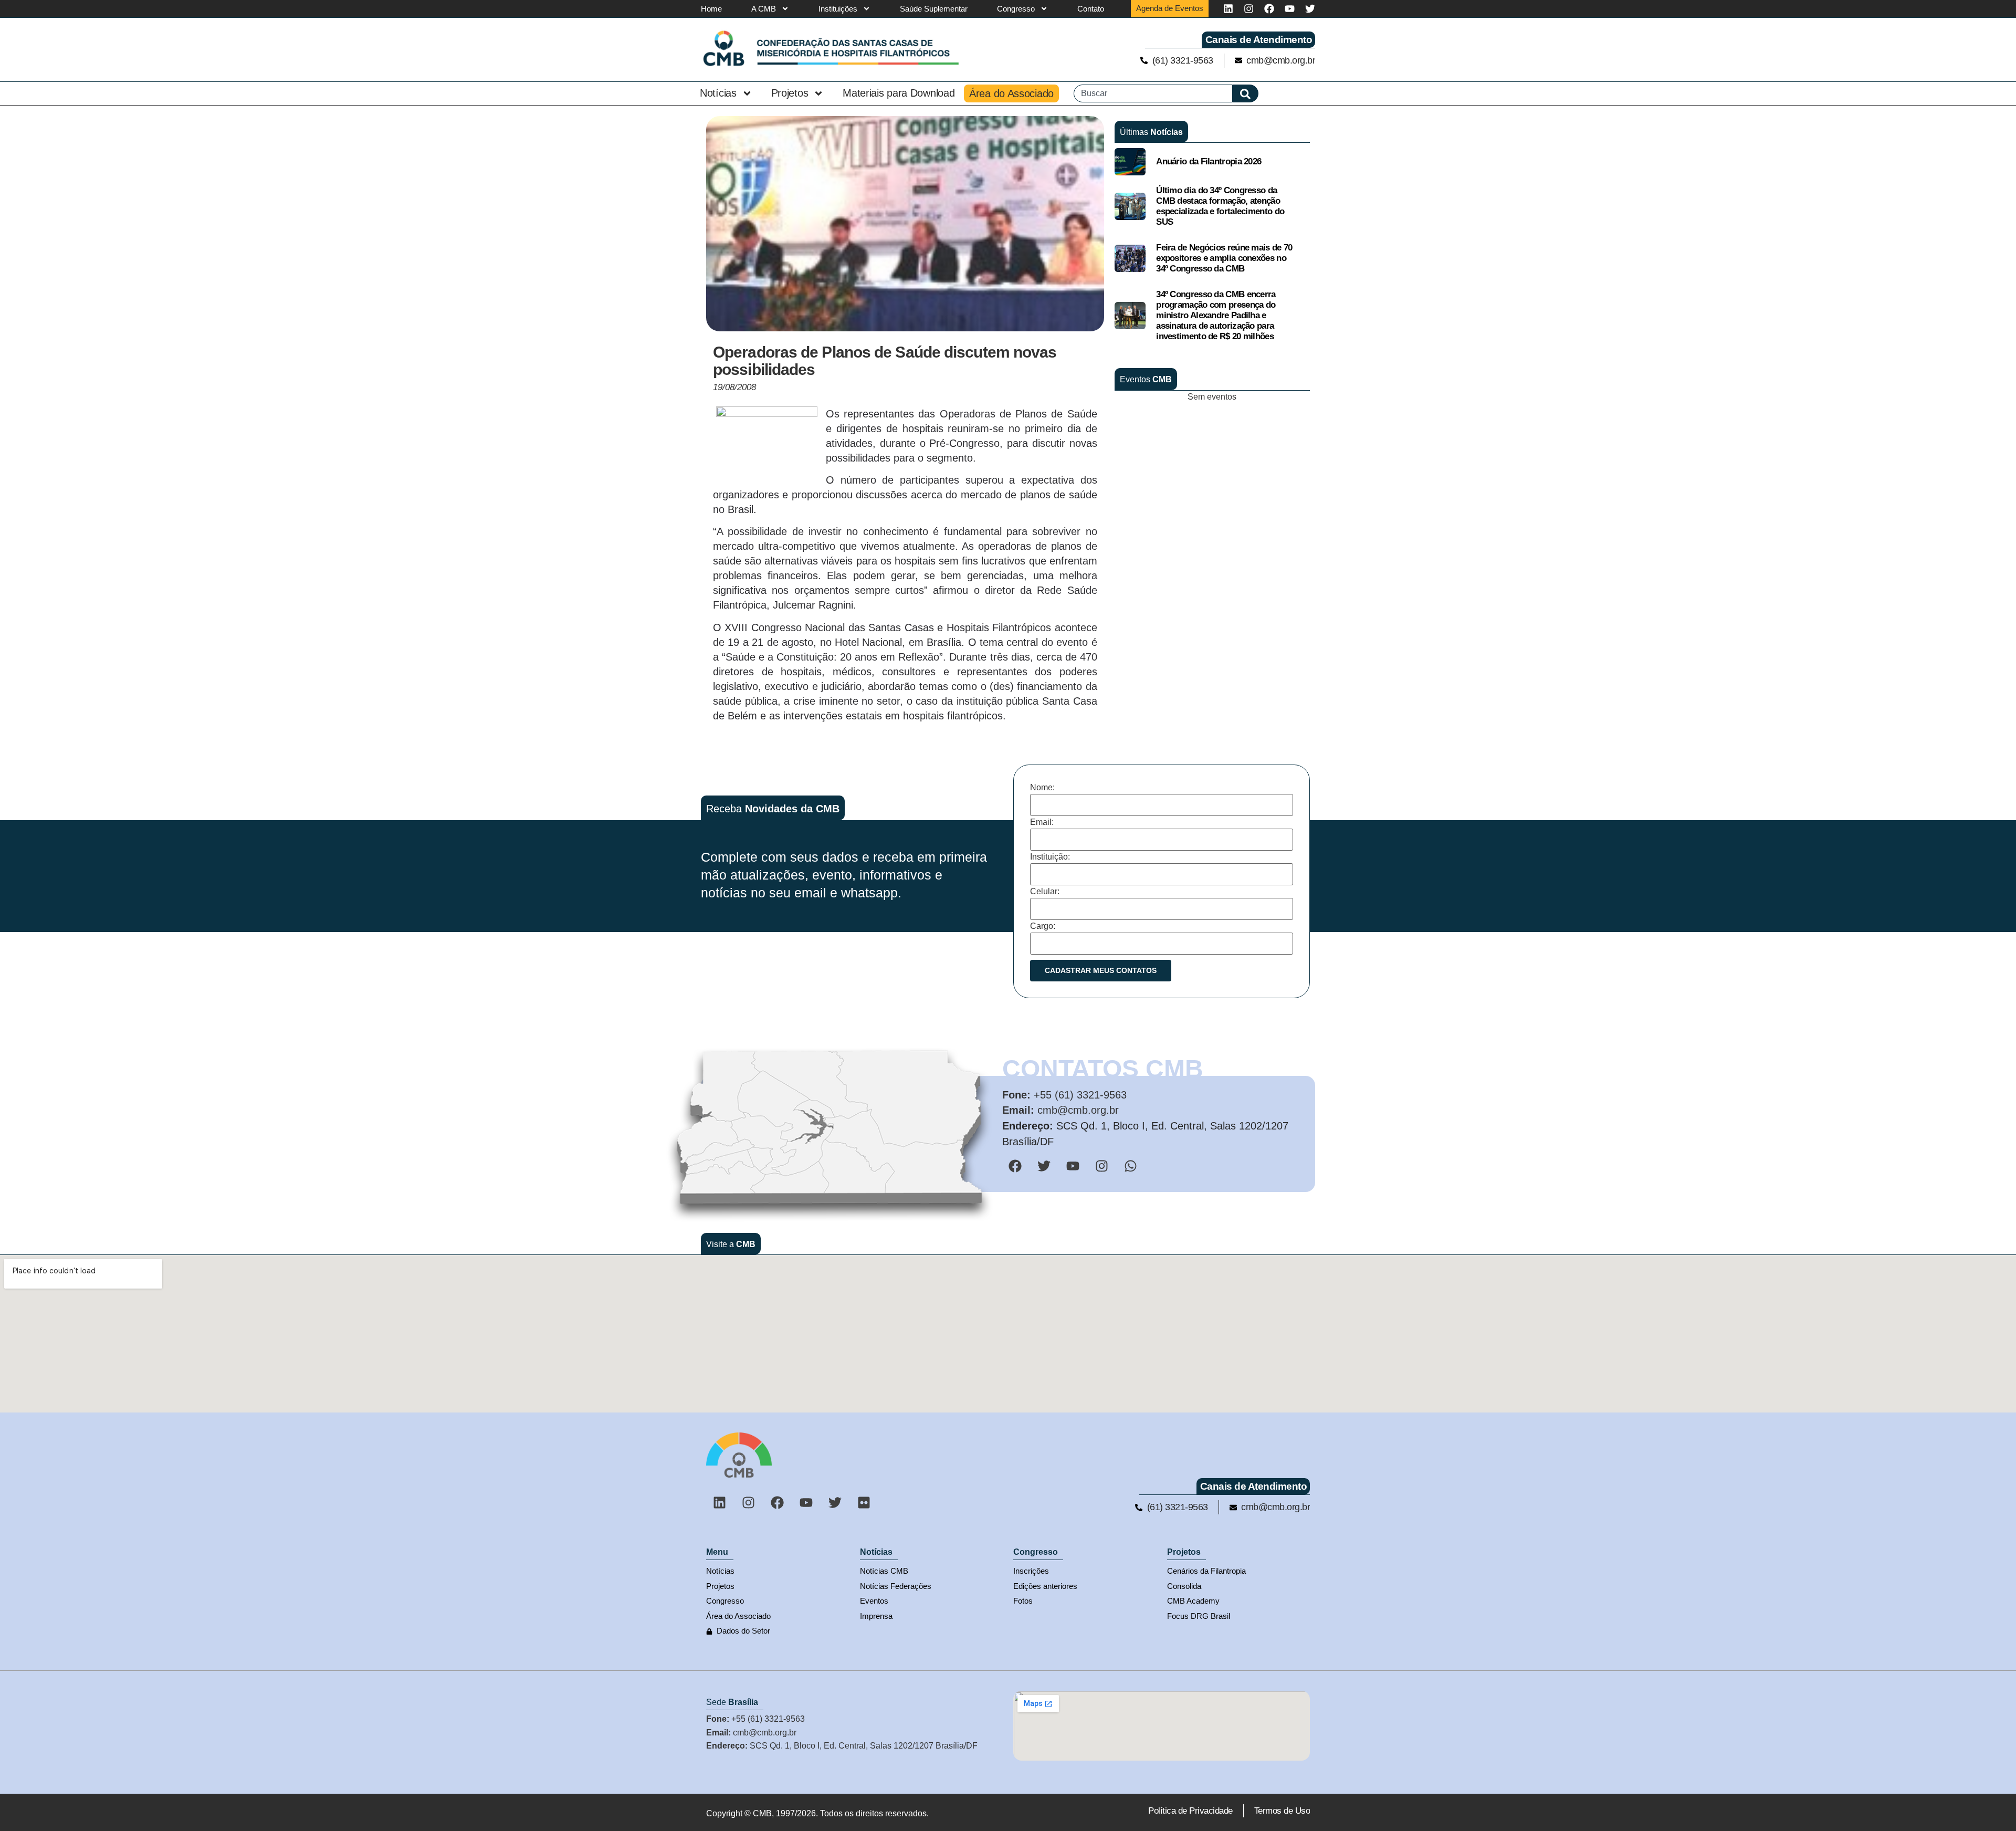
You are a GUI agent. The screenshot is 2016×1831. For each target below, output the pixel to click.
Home (711, 9)
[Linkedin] (1228, 9)
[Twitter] (1310, 9)
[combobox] (1153, 93)
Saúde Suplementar (934, 9)
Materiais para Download (899, 93)
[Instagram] (1249, 9)
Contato (1091, 9)
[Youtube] (1290, 9)
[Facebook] (1269, 9)
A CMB (764, 9)
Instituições (838, 9)
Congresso (1016, 9)
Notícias (718, 93)
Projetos (790, 93)
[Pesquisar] (1246, 93)
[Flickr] (864, 1502)
